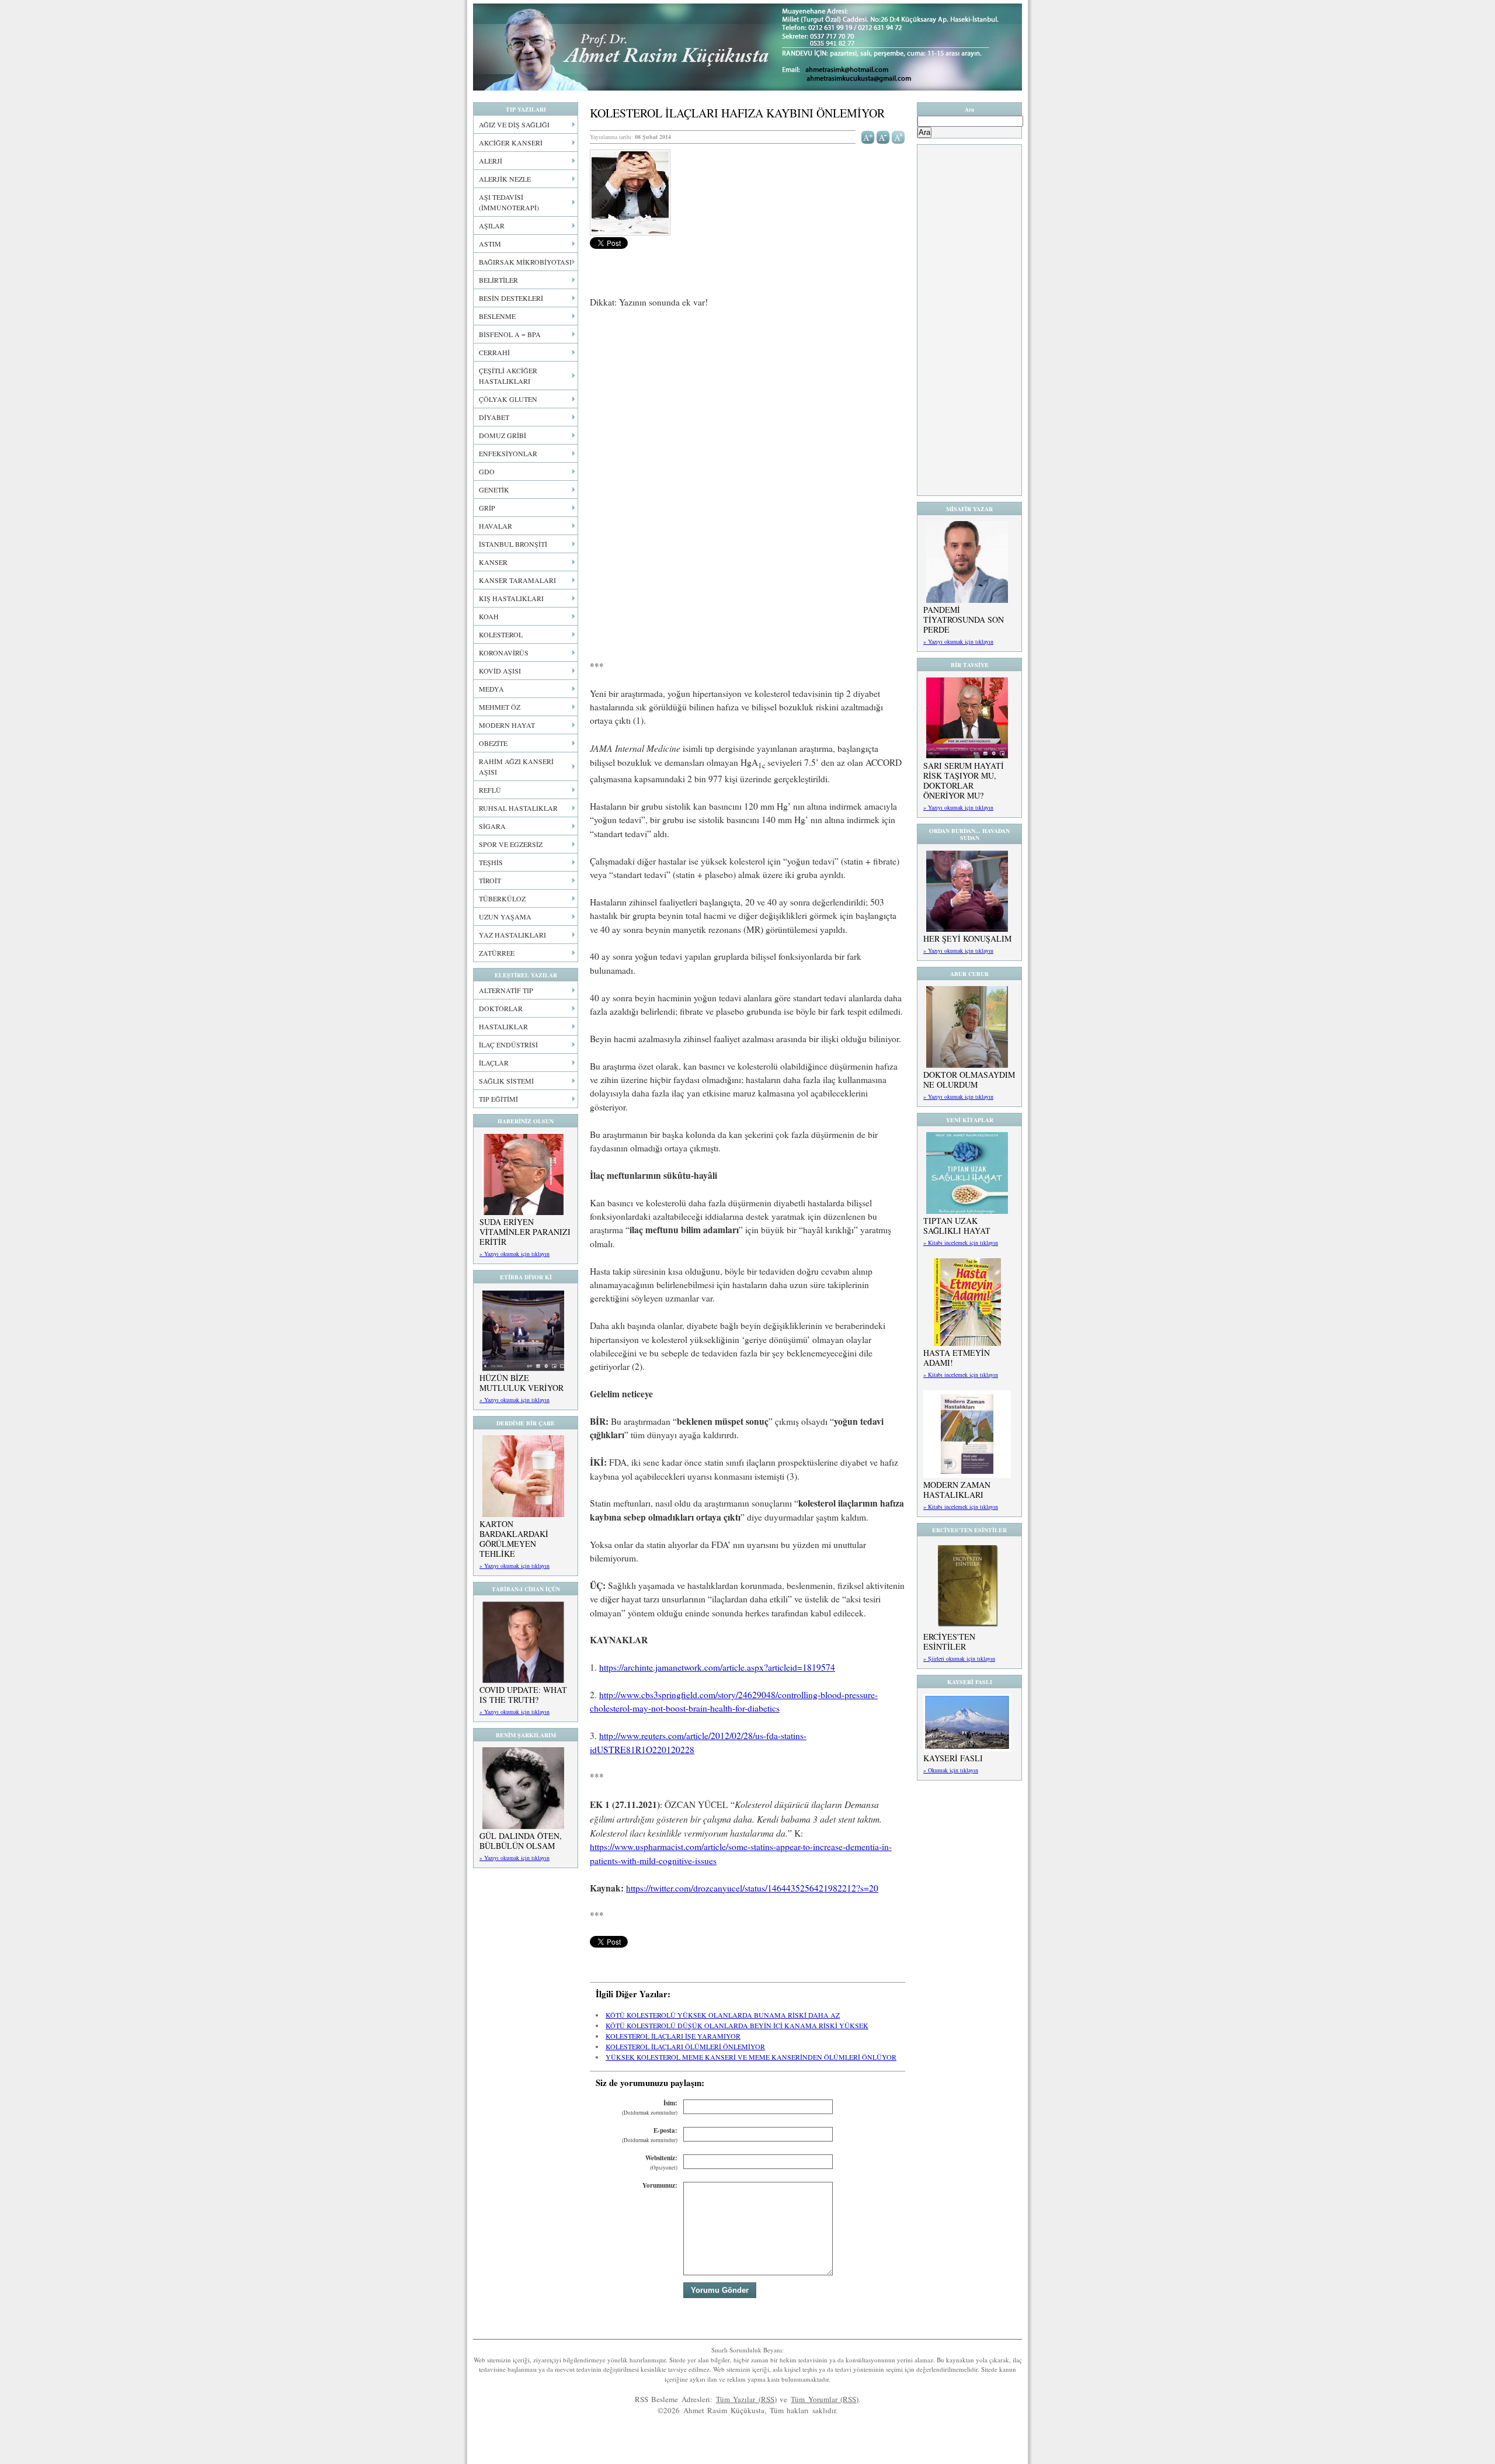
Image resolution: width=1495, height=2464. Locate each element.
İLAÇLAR (494, 1063)
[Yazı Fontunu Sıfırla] (898, 136)
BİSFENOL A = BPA (510, 334)
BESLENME (497, 316)
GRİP (487, 508)
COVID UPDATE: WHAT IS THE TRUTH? (523, 1695)
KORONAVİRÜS (504, 653)
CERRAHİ (494, 352)
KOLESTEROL (501, 634)
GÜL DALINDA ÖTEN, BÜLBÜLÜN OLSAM (521, 1841)
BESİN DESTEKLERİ (511, 298)
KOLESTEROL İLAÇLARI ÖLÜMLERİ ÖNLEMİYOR (685, 2046)
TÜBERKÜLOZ (502, 898)
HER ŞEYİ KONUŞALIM (967, 938)
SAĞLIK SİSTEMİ (506, 1081)
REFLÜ (490, 790)
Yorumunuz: (660, 2185)
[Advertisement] (747, 405)
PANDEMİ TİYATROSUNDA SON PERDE (964, 620)
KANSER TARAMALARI (517, 580)
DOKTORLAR (501, 1008)
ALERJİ (491, 161)
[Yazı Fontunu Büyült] (868, 136)
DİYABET (494, 417)
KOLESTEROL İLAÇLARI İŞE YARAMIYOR (673, 2036)
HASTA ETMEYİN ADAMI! (957, 1358)
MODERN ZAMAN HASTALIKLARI (957, 1490)
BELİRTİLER (498, 280)
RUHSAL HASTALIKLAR (518, 808)
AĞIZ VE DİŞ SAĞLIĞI (514, 124)
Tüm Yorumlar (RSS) (825, 2399)
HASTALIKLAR (503, 1026)
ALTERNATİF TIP (506, 990)
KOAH (489, 616)
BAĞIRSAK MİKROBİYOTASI (525, 262)
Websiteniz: (661, 2162)
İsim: (650, 2107)
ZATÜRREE (497, 953)
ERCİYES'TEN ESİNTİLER (949, 1641)
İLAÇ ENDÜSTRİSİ (508, 1044)
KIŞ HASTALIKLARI (511, 598)
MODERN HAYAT (507, 725)
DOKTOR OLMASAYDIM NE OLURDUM (969, 1080)
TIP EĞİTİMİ (498, 1099)
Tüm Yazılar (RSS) (746, 2399)
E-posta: (650, 2135)
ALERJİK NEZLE (505, 179)
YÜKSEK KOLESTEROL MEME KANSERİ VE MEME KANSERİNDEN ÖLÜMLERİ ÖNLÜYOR (751, 2057)
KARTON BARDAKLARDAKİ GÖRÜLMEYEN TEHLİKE (514, 1539)
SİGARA (492, 826)
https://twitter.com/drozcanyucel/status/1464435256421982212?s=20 (752, 1888)
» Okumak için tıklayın (951, 1770)
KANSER (493, 562)
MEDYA (491, 689)
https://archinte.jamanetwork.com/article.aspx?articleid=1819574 (717, 1667)
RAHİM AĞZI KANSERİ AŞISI (516, 766)
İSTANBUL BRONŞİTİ (513, 544)
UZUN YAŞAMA (505, 917)
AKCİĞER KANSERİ (511, 143)
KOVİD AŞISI (500, 671)
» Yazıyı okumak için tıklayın (514, 1254)
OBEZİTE (493, 743)
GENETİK (494, 490)
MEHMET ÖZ (500, 707)
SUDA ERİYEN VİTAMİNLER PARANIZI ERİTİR (525, 1232)
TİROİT (490, 880)
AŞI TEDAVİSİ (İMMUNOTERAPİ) (509, 202)
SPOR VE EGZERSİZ (511, 844)
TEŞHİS (491, 862)
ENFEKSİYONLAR (508, 453)
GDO (487, 471)
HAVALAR (496, 526)
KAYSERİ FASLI (953, 1758)
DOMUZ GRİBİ (503, 435)
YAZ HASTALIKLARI (512, 935)
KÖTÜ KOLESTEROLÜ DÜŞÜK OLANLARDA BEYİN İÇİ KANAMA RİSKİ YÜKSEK (737, 2025)
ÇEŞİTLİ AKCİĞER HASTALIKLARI (508, 376)
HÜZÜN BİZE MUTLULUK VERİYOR (521, 1383)
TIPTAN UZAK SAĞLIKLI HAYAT (957, 1226)
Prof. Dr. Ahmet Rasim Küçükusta (747, 47)
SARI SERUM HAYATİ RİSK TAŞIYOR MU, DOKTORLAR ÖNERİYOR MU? (964, 780)
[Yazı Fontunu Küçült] (883, 136)
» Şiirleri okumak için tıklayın (959, 1658)
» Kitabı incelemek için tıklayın (961, 1243)
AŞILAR (492, 225)
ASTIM (490, 244)
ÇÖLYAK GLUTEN (508, 399)
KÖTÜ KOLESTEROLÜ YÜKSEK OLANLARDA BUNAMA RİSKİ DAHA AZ (723, 2015)
